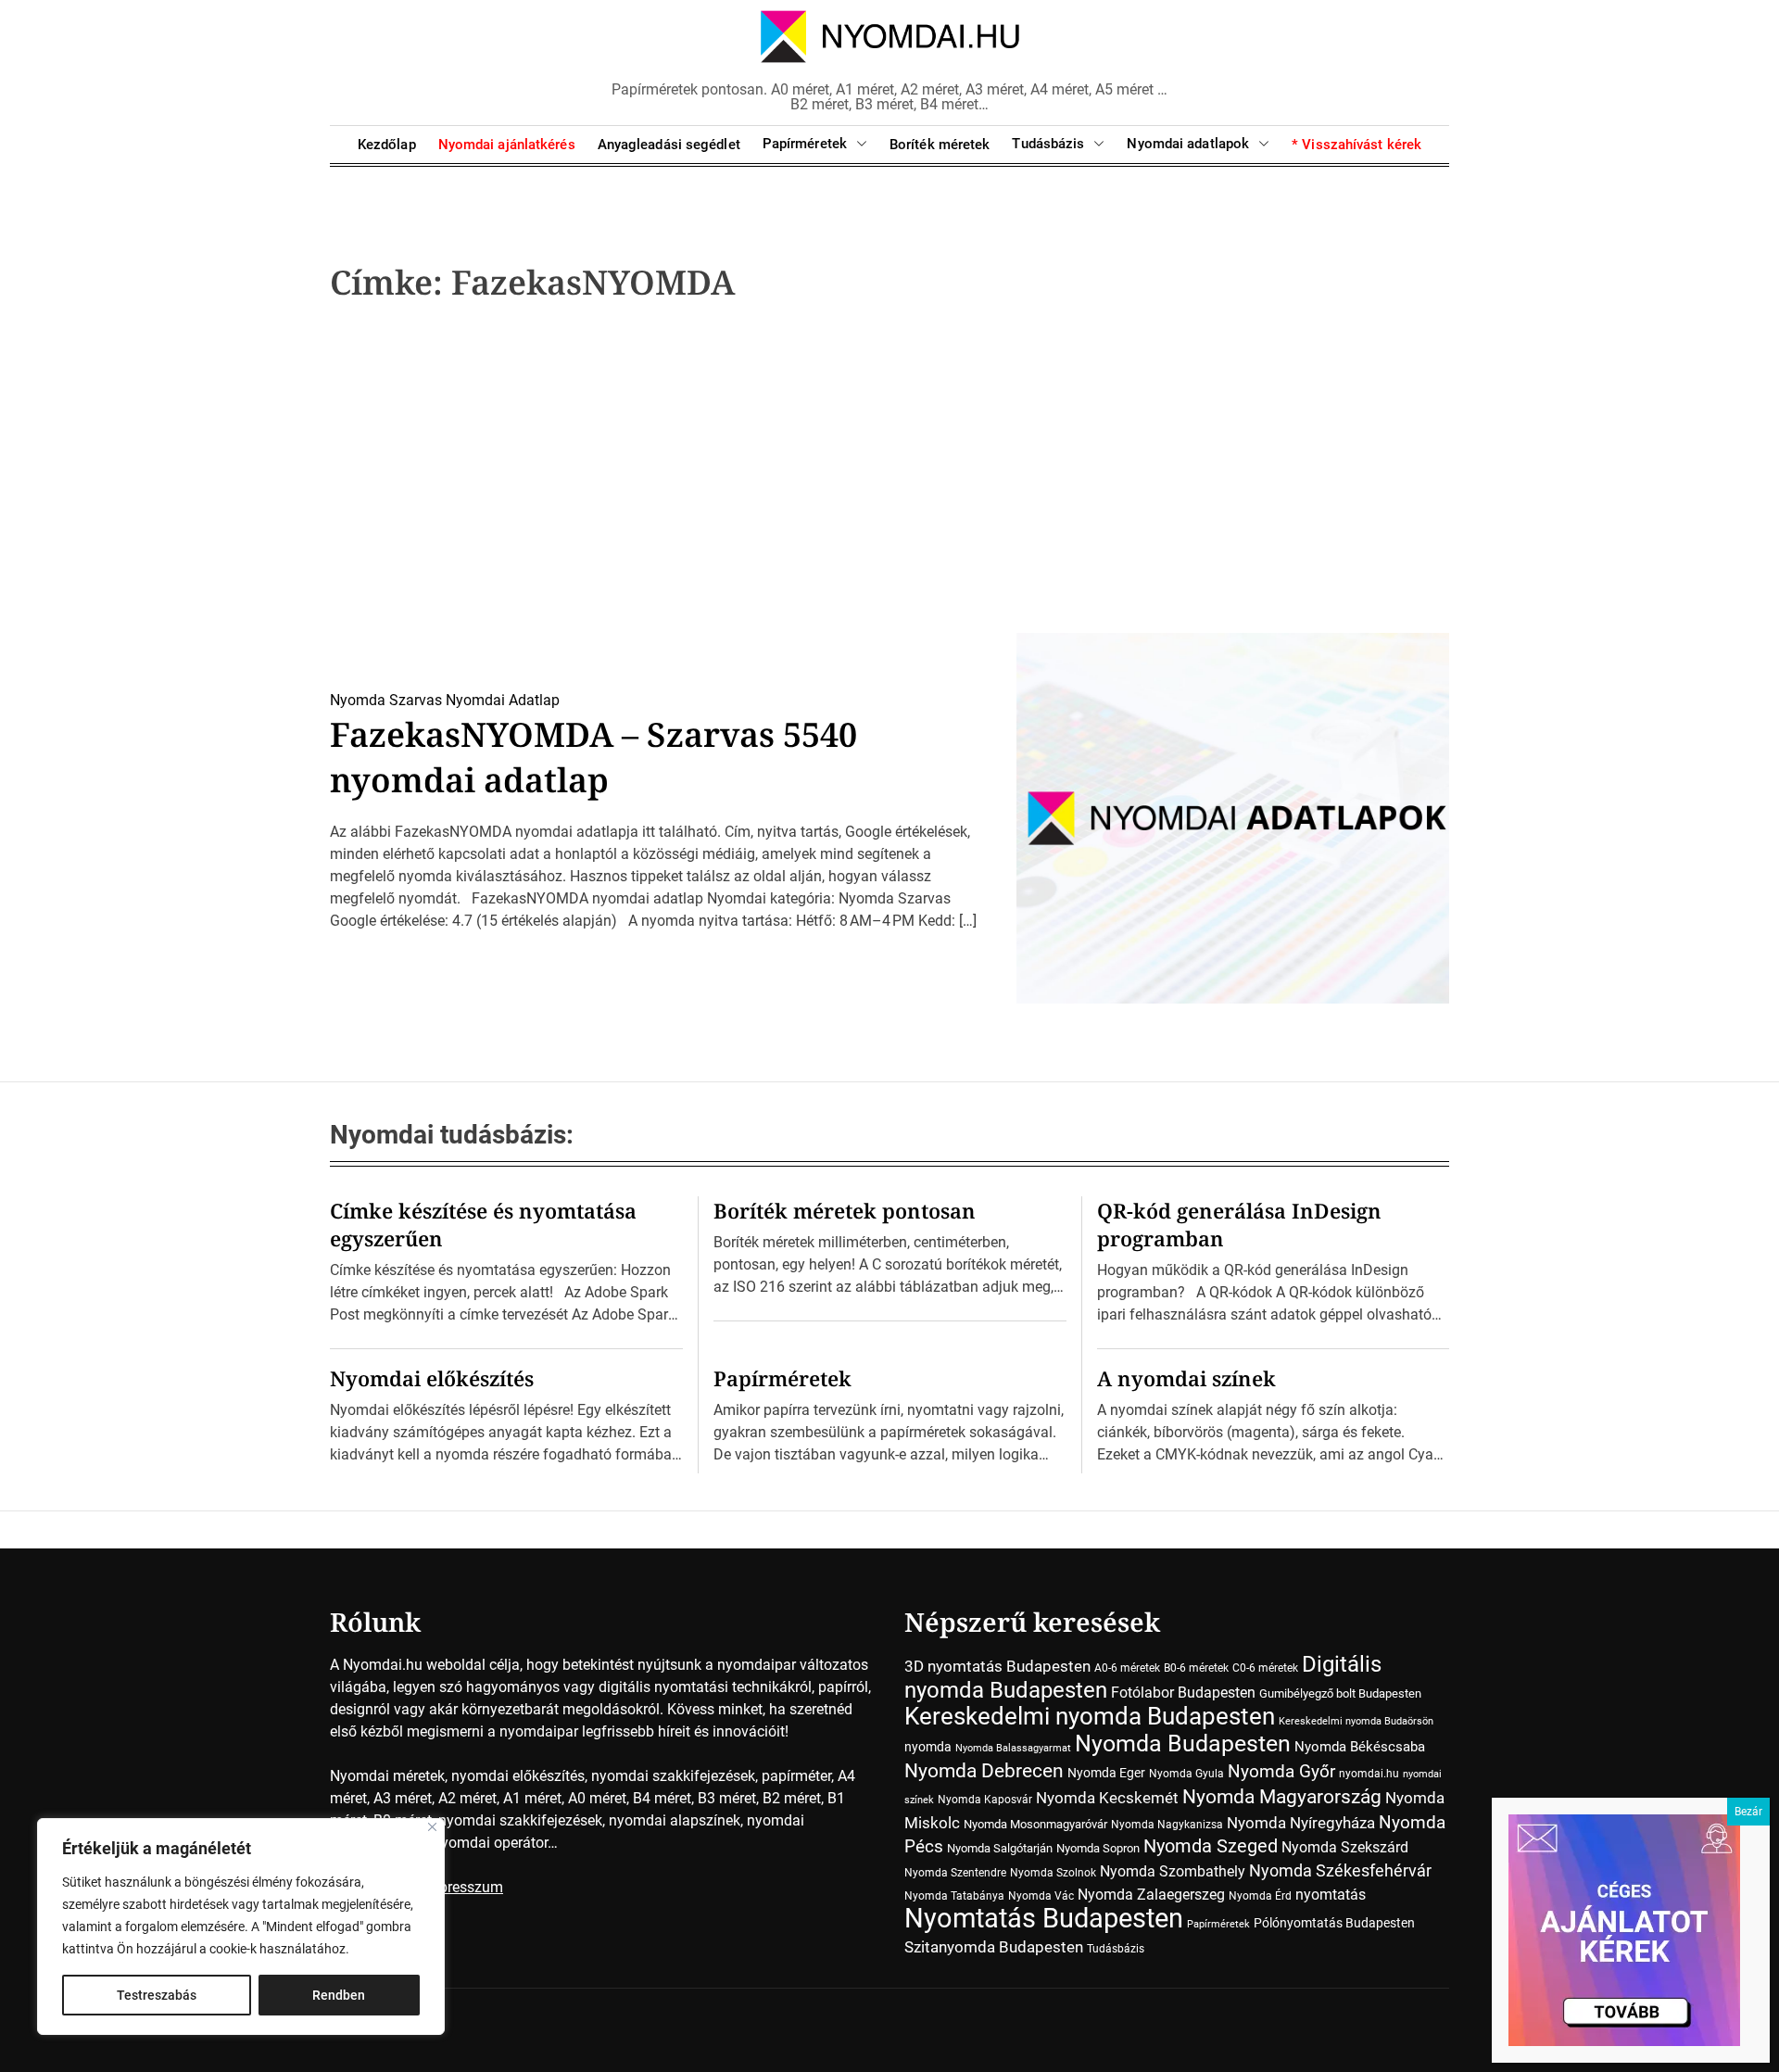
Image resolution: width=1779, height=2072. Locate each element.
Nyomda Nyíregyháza (1301, 1823)
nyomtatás (1331, 1895)
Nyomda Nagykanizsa (1167, 1825)
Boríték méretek (940, 145)
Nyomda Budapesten (1183, 1744)
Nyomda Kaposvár (985, 1800)
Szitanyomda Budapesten (994, 1947)
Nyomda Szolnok (1053, 1873)
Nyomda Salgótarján (1000, 1848)
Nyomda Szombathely (1173, 1871)
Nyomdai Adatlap (503, 700)
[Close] (432, 1827)
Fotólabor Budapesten (1183, 1693)
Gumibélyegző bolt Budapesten (1340, 1693)
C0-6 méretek (1265, 1668)
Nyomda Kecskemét (1107, 1798)
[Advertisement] (889, 474)
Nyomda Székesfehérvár (1340, 1870)
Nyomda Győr (1281, 1771)
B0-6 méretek (1196, 1668)
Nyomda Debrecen (984, 1770)
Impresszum (463, 1887)
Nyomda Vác (1041, 1896)
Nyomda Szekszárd (1345, 1847)
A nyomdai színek (1186, 1378)
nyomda (928, 1747)
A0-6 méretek (1127, 1668)
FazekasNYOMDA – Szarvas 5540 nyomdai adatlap (593, 757)
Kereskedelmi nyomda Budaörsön (1356, 1721)
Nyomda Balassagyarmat (1013, 1748)
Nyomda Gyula (1186, 1774)
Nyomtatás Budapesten (1044, 1918)
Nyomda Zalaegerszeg (1151, 1895)
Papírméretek (805, 144)
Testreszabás (157, 1995)
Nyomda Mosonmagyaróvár (1035, 1824)
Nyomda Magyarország (1282, 1797)
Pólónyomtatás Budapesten (1334, 1923)
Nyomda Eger (1106, 1773)
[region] (241, 1927)
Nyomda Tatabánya (954, 1896)
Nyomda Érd (1260, 1896)
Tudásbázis (1048, 144)
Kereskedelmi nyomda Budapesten (1090, 1716)
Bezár (1748, 1812)
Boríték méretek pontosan (845, 1210)
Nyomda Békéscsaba (1360, 1747)
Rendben (339, 1995)
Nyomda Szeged (1211, 1846)
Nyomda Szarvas (386, 700)
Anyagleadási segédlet (669, 145)
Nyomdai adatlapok (1188, 144)
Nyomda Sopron (1098, 1848)
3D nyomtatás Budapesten (997, 1666)
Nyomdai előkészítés (432, 1378)
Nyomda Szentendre (955, 1873)
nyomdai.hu (1369, 1774)
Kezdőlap (387, 145)
